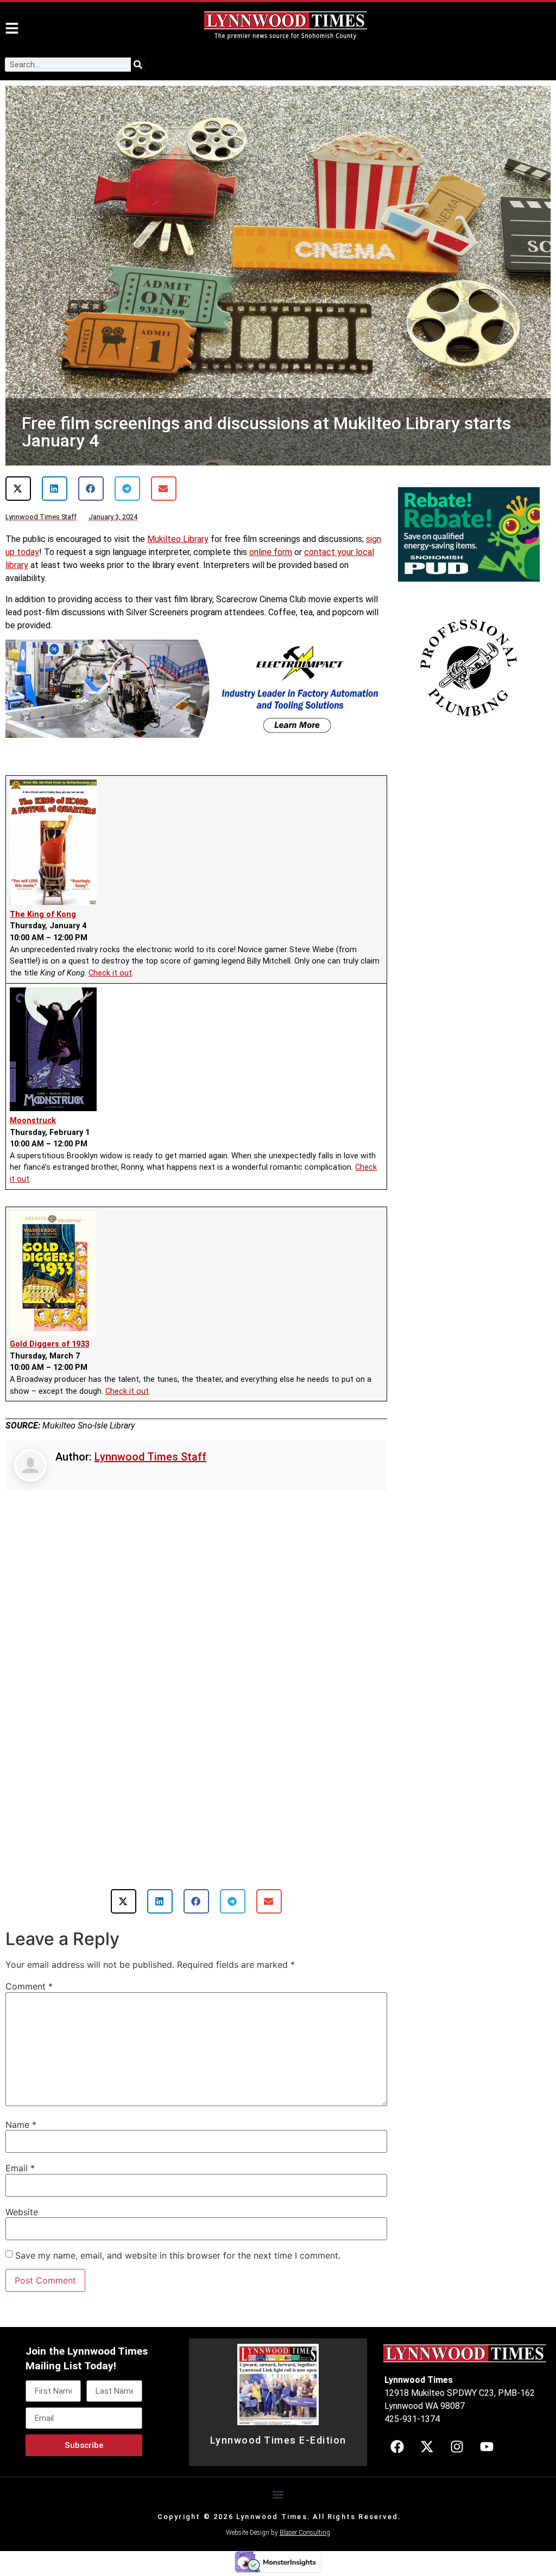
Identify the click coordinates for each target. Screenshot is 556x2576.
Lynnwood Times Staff (150, 1457)
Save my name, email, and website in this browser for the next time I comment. (178, 2255)
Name (21, 2125)
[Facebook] (397, 2447)
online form (271, 552)
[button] (18, 489)
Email (20, 2168)
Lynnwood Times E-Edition (278, 2440)
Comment (29, 1986)
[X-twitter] (427, 2447)
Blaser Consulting (305, 2533)
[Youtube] (486, 2447)
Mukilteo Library (178, 539)
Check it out (110, 973)
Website (22, 2212)
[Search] (138, 65)
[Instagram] (457, 2447)
